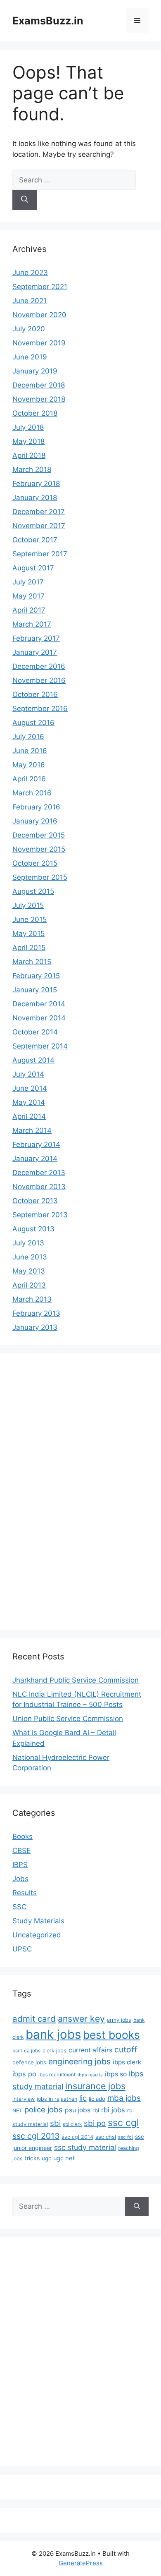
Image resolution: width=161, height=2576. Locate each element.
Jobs (20, 1879)
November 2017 (39, 526)
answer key (81, 2018)
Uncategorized (37, 1935)
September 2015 (40, 877)
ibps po (24, 2074)
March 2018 (32, 469)
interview (24, 2099)
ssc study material (85, 2147)
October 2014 (35, 1032)
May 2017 (28, 596)
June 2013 (30, 1257)
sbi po (95, 2123)
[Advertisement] (45, 1490)
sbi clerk (72, 2124)
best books (111, 2035)
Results (25, 1893)
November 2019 (39, 343)
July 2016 (28, 737)
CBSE (21, 1851)
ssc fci (125, 2137)
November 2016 (39, 680)
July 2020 (29, 329)
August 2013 (33, 1229)
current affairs (90, 2050)
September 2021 (40, 287)
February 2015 (36, 976)
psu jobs (78, 2110)
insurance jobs (95, 2086)
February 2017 (36, 638)
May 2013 (29, 1271)
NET (17, 2110)
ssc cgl (123, 2123)
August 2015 (33, 891)
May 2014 (29, 1102)
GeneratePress (81, 2563)
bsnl (17, 2051)
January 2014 (35, 1159)
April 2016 (29, 779)
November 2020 (39, 315)
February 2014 (36, 1144)
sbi (55, 2123)
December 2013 (39, 1173)
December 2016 (39, 666)
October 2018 (35, 413)
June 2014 (30, 1088)
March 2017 (32, 624)
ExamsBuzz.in (48, 21)
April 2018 (29, 455)
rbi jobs (113, 2110)
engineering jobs (79, 2061)
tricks (32, 2158)
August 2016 (33, 723)
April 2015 (29, 948)
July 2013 (28, 1243)
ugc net (64, 2158)
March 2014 (32, 1130)
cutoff (126, 2049)
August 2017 (33, 568)
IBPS (20, 1865)
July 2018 (28, 427)
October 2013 (35, 1201)
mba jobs (124, 2098)
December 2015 (39, 835)
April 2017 (29, 610)
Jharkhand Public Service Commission (76, 1680)
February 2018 (36, 484)
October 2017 (35, 540)
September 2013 (40, 1215)
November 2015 (39, 849)
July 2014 (28, 1074)
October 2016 (35, 694)
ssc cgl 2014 (77, 2137)
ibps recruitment (57, 2075)
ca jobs (32, 2051)
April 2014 (29, 1116)
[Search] (25, 200)
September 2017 (40, 554)
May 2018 (28, 441)
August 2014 (33, 1060)
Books (22, 1836)
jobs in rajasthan (57, 2099)
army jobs (119, 2020)
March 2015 (32, 962)
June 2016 (30, 751)
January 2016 (35, 821)
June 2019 (30, 357)
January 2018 (35, 498)
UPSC (22, 1949)
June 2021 (30, 301)
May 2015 (28, 934)
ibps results (90, 2075)
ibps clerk (127, 2062)
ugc (46, 2158)
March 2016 (32, 793)
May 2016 (29, 765)
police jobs (44, 2109)
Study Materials (38, 1921)
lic (83, 2098)
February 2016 (36, 807)
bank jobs (53, 2034)
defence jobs (29, 2062)
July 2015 (28, 905)
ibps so (116, 2074)
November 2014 (39, 1018)
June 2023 (30, 273)
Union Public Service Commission (68, 1719)
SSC (19, 1907)
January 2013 (35, 1327)
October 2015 (35, 863)
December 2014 (39, 1004)
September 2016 (40, 709)
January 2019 (35, 371)
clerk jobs (54, 2051)
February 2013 (36, 1313)
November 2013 (39, 1187)
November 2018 (39, 399)
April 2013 (29, 1285)
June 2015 (30, 919)
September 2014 (40, 1046)
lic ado (97, 2099)
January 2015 (35, 990)
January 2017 (35, 652)
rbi (96, 2110)
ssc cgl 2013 (36, 2136)
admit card (34, 2019)
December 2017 (39, 512)
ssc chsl (106, 2137)
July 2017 (28, 582)
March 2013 (32, 1299)
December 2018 (39, 385)
